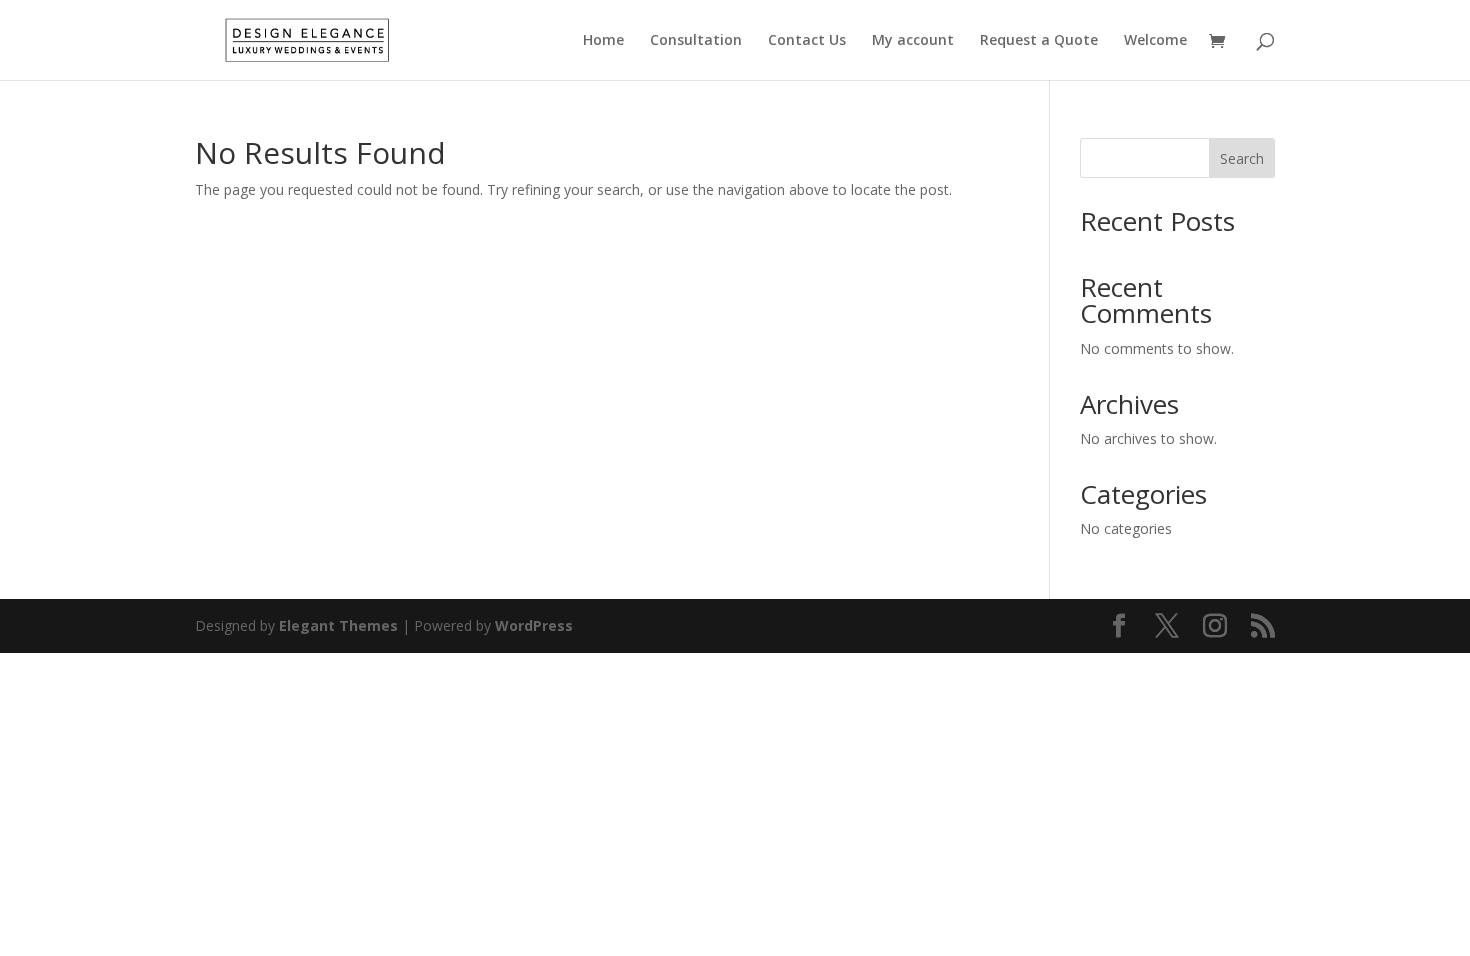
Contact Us (807, 41)
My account (913, 41)
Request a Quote (1039, 41)
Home (603, 41)
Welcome (1155, 41)
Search (1242, 158)
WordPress (534, 625)
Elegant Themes (338, 625)
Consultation (696, 41)
